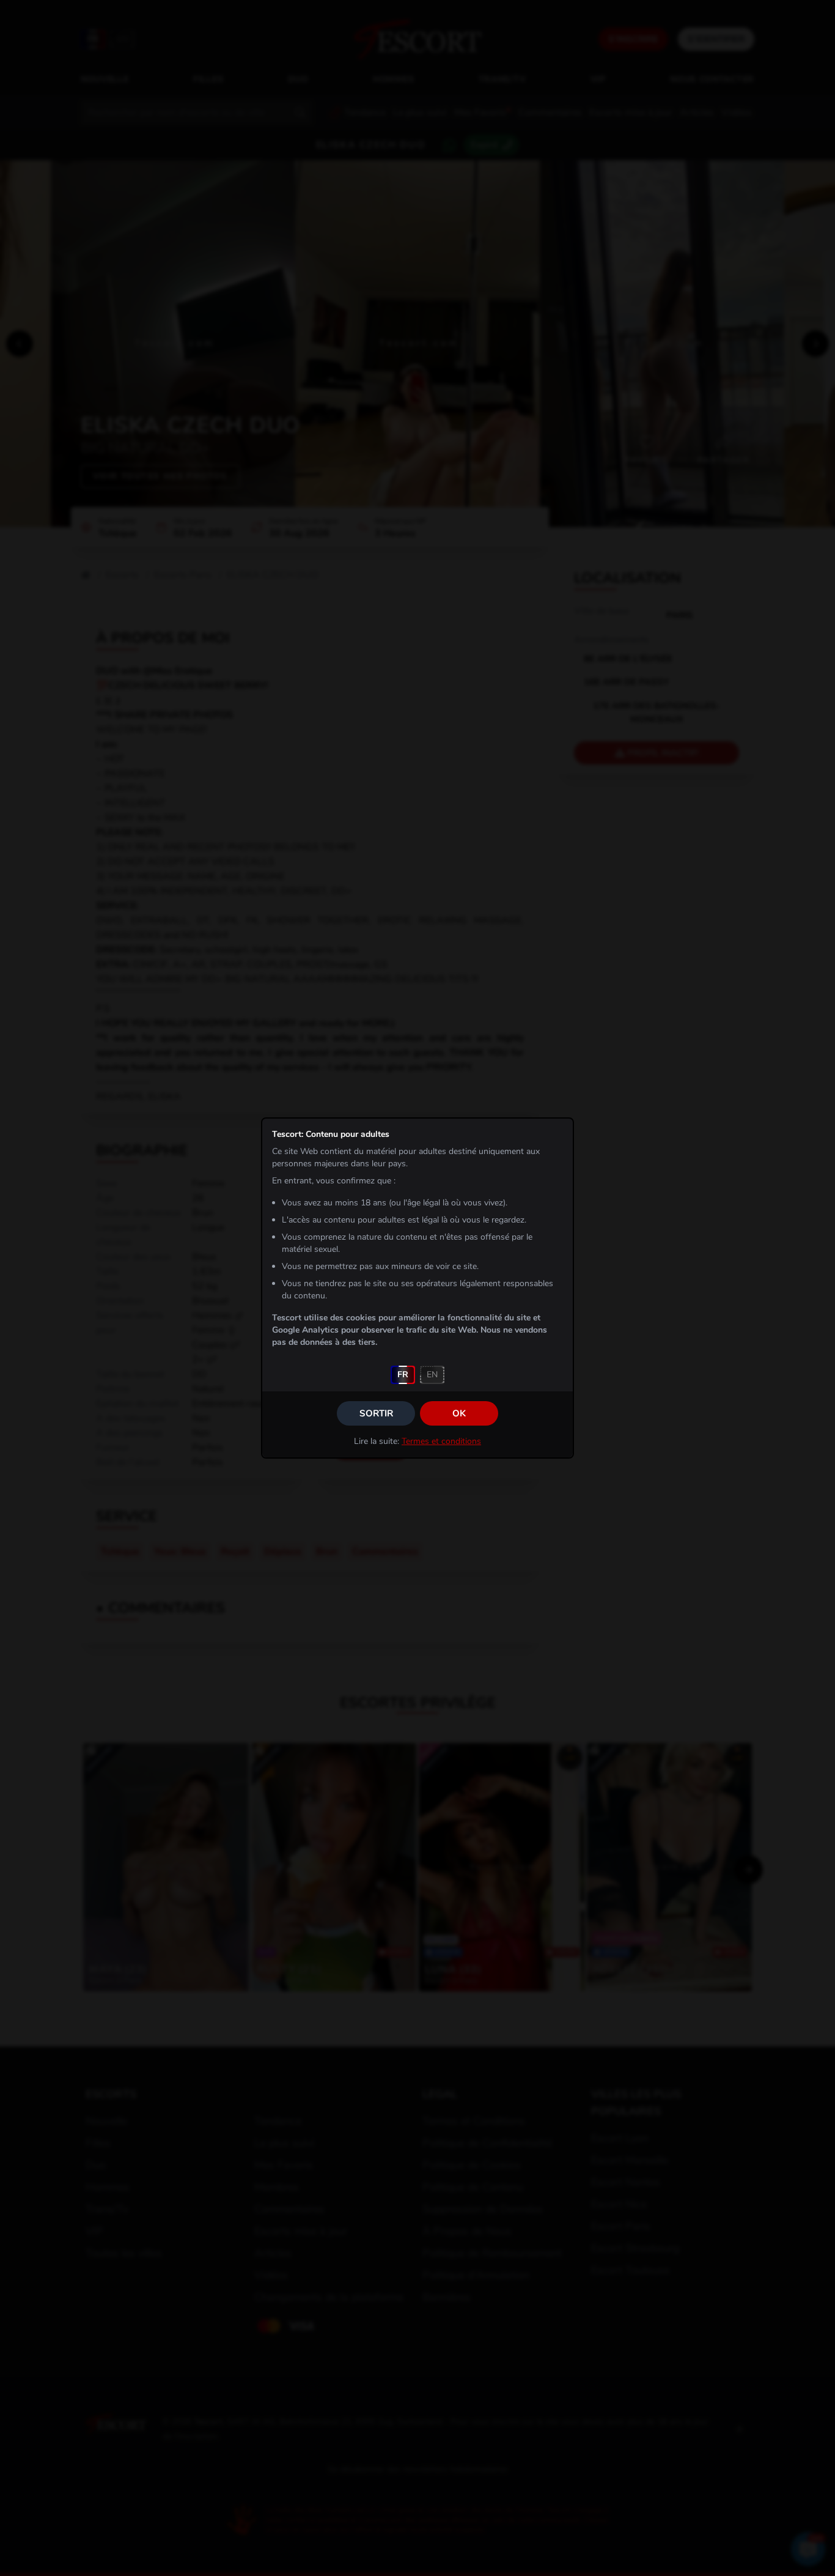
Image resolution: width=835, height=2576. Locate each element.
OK (459, 1413)
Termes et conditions (441, 1441)
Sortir (376, 1413)
